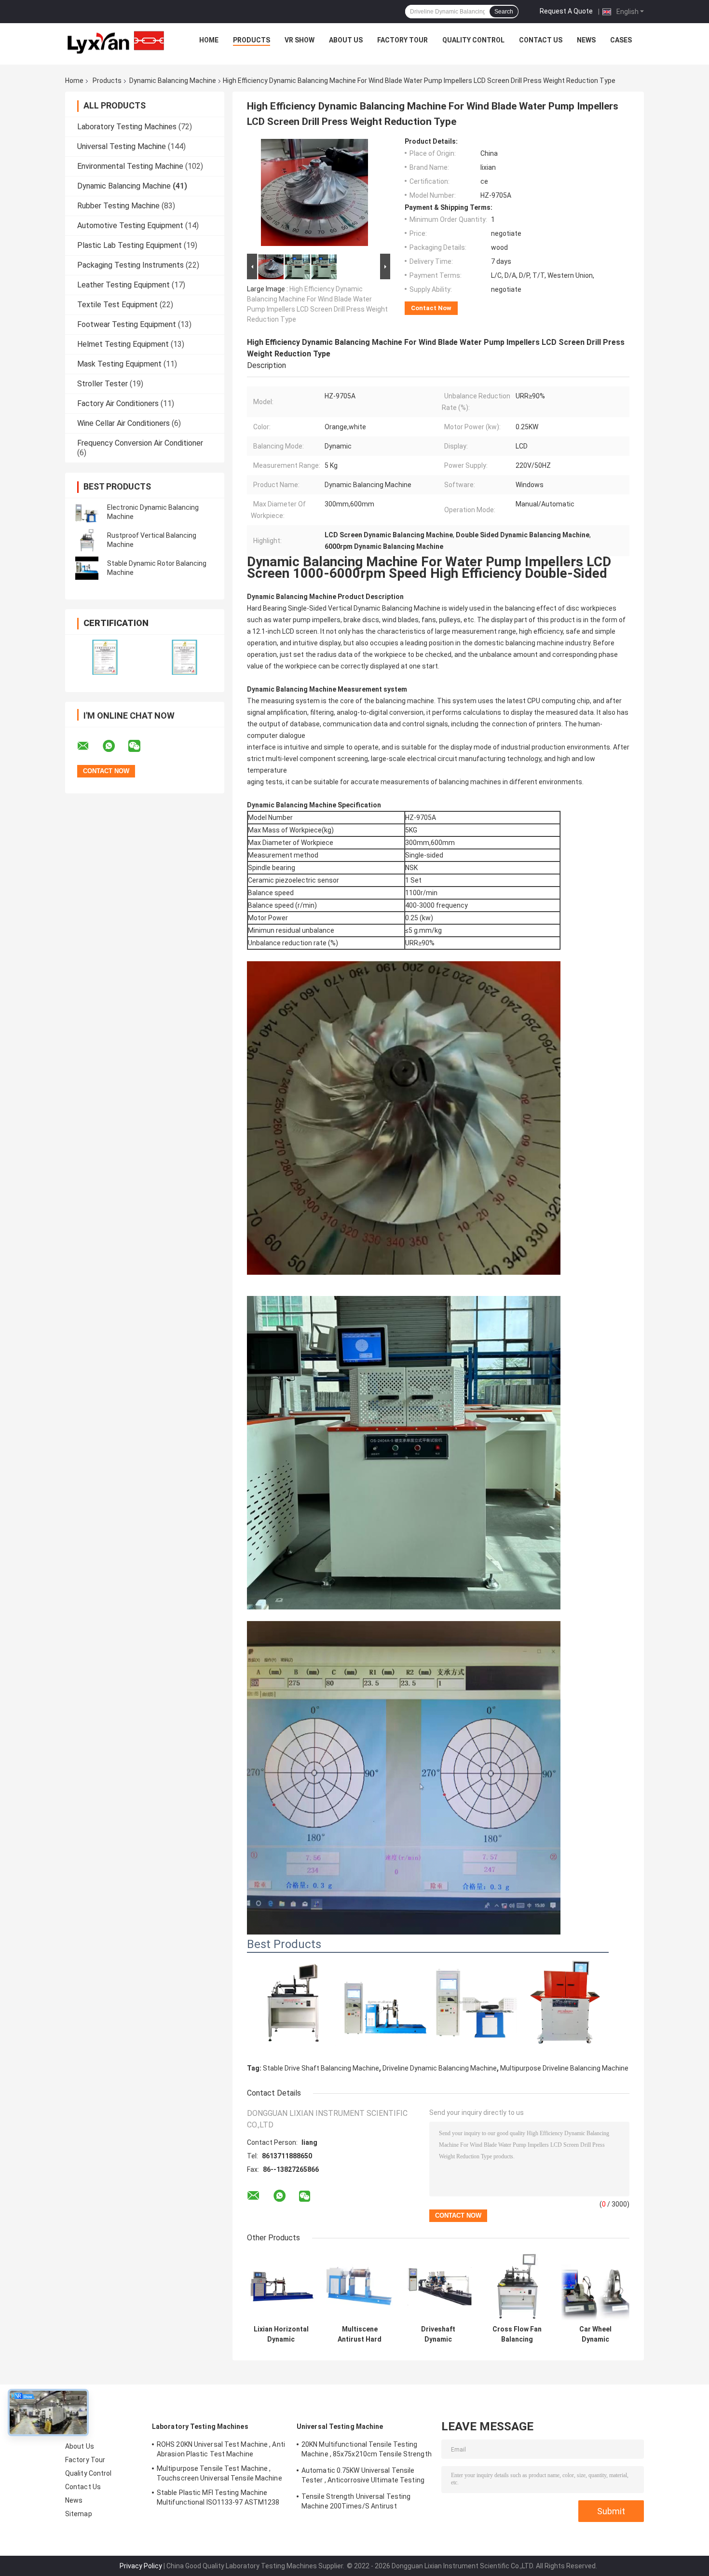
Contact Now (431, 308)
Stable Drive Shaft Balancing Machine (321, 2068)
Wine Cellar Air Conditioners (123, 423)
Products (252, 40)
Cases (621, 40)
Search (504, 12)
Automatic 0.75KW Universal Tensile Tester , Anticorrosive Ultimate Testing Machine (363, 2477)
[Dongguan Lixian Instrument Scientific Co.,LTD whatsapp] (115, 746)
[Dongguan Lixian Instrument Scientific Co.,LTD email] (89, 746)
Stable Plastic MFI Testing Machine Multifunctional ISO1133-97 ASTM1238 (218, 2497)
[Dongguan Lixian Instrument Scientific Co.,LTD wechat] (140, 746)
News (586, 40)
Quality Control (473, 40)
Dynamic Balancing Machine (173, 81)
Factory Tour (402, 40)
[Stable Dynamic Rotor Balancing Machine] (87, 568)
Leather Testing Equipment (123, 285)
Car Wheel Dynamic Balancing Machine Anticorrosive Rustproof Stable (595, 2334)
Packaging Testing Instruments (130, 265)
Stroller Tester (102, 384)
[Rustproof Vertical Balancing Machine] (87, 540)
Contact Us (541, 40)
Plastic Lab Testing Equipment (130, 245)
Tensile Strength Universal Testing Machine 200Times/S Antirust (356, 2501)
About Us (346, 40)
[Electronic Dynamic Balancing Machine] (87, 512)
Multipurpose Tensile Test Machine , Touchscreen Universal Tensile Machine (219, 2473)
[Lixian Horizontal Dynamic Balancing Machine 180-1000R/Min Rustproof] (281, 2286)
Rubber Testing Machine (118, 206)
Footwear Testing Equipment (127, 324)
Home (209, 40)
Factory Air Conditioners (118, 403)
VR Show (300, 40)
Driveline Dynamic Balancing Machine (440, 2068)
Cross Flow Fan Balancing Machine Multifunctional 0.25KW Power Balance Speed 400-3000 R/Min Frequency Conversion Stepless (517, 2334)
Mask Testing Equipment (119, 364)
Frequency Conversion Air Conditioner (140, 443)
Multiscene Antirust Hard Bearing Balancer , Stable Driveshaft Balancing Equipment (360, 2334)
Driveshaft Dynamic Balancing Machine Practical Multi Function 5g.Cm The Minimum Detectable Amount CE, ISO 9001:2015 (438, 2334)
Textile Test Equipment (117, 305)
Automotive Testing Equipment (130, 225)
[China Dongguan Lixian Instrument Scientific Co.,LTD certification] (105, 657)
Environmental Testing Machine (130, 166)
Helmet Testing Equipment (123, 344)
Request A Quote (566, 11)
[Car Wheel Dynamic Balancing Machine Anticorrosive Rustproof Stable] (595, 2286)
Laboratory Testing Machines (127, 127)
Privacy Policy (141, 2566)
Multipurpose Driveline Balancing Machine (564, 2068)
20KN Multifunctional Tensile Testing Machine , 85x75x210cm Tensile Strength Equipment (367, 2451)
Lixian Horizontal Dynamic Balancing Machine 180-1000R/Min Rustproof (281, 2334)
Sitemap (79, 2514)
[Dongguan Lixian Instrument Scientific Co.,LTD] (116, 42)
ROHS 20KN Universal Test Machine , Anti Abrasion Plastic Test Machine (221, 2449)
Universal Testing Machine (122, 146)
